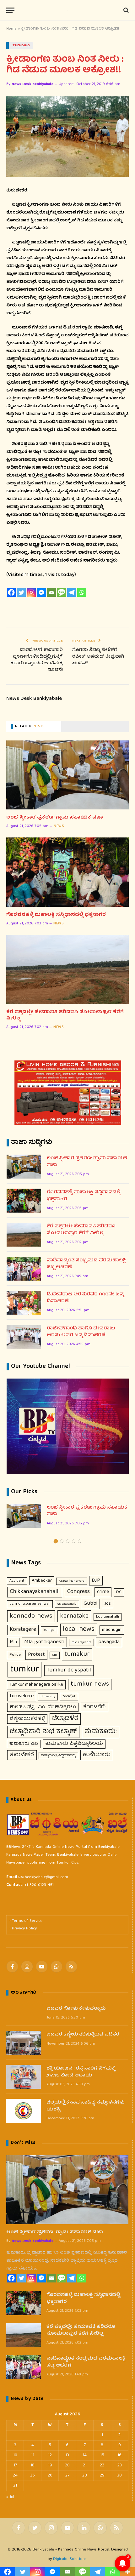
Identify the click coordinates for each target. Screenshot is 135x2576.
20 (67, 2465)
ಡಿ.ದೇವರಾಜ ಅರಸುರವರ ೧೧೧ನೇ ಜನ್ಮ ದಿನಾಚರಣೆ (85, 1298)
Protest (36, 1655)
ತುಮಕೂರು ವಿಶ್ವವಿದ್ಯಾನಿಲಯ (74, 1744)
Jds (108, 1604)
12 (50, 2455)
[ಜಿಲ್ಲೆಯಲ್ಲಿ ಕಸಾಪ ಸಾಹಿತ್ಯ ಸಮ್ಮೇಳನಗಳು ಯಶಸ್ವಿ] (24, 2111)
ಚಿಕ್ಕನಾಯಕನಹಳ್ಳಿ (27, 1719)
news (59, 826)
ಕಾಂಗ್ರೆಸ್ (69, 1696)
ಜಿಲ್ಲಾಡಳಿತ (65, 1719)
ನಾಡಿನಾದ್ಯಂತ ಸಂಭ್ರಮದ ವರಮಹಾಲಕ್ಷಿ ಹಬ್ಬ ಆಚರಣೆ (86, 1264)
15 (102, 2455)
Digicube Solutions (70, 2559)
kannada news (31, 1616)
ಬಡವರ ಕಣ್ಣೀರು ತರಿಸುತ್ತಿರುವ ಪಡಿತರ (83, 2035)
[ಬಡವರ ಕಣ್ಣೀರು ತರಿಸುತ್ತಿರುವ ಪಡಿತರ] (24, 2043)
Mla (13, 1642)
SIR (55, 1655)
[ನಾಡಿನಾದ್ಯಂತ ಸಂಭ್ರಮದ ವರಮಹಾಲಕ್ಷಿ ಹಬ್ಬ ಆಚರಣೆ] (24, 1269)
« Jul (10, 2497)
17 (15, 2465)
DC (119, 1592)
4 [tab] (74, 1541)
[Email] (51, 592)
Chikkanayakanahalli (35, 1592)
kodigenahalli (108, 1617)
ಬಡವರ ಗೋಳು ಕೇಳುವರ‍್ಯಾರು (76, 2009)
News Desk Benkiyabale (32, 84)
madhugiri (112, 1630)
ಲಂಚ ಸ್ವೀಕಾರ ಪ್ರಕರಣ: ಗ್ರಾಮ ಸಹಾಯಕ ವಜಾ (55, 818)
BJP (96, 1581)
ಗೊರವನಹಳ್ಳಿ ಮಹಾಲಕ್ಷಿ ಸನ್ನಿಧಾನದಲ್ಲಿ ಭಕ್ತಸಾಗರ (56, 915)
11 (33, 2455)
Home (11, 29)
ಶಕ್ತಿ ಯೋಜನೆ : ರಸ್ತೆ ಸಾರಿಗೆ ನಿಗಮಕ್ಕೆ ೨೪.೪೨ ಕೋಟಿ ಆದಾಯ (81, 2072)
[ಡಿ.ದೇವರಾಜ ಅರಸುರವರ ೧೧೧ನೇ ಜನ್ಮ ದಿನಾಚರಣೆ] (24, 1303)
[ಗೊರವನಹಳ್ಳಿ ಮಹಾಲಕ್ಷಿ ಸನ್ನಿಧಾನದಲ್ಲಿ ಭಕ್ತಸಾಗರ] (67, 872)
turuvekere (22, 1696)
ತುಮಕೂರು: (101, 1732)
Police (15, 1655)
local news (79, 1630)
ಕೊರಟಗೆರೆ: (94, 1707)
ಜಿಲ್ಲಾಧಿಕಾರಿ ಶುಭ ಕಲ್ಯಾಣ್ (43, 1732)
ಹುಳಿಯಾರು (97, 1755)
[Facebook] (11, 592)
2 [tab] (62, 1541)
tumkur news (90, 1684)
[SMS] (62, 592)
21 (85, 2465)
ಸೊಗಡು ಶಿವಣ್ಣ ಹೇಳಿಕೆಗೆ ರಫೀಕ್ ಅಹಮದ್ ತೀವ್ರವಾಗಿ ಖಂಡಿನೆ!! (98, 657)
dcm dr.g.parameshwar (30, 1604)
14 (85, 2455)
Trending (21, 46)
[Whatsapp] (82, 592)
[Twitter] (21, 592)
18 (32, 2465)
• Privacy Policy (23, 1929)
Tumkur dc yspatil (69, 1670)
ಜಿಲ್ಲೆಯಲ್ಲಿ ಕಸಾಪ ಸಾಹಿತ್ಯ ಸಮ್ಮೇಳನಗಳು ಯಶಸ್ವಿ (86, 2106)
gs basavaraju (67, 1604)
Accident (17, 1581)
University (48, 1696)
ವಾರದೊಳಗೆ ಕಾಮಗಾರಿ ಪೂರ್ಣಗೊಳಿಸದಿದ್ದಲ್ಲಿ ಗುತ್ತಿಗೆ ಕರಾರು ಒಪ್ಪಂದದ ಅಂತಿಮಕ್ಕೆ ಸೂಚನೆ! (37, 660)
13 (67, 2455)
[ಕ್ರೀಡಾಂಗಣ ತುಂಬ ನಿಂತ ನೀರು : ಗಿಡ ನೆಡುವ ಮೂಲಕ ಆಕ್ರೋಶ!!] (67, 137)
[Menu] (10, 10)
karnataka (74, 1616)
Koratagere (23, 1630)
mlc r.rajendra (81, 1642)
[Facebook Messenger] (41, 592)
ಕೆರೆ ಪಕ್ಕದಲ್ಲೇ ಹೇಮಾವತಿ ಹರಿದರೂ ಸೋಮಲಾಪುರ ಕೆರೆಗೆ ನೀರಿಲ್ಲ (65, 1016)
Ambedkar (42, 1581)
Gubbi (90, 1604)
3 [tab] (68, 1541)
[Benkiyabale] (67, 10)
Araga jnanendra (72, 1581)
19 (50, 2465)
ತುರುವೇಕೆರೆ (22, 1755)
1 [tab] (56, 1541)
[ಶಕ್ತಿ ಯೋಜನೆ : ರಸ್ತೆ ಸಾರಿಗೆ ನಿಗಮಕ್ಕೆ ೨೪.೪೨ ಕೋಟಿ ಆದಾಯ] (24, 2077)
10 (15, 2455)
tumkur (24, 1670)
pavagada (109, 1642)
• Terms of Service (26, 1921)
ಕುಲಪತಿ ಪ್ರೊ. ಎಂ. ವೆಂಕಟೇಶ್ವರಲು (43, 1707)
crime (103, 1592)
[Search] (125, 10)
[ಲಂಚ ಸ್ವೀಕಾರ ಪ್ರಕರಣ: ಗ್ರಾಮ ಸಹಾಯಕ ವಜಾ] (67, 775)
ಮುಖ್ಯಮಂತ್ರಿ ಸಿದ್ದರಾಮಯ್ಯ (58, 1756)
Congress (78, 1592)
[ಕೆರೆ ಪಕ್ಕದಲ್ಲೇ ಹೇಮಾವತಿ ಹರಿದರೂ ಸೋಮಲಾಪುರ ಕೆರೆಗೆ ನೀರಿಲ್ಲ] (67, 969)
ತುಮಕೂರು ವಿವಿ (24, 1744)
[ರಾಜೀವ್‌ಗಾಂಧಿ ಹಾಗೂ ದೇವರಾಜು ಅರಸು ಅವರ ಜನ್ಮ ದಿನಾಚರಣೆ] (24, 1337)
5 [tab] (80, 1541)
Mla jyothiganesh (44, 1642)
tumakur (77, 1654)
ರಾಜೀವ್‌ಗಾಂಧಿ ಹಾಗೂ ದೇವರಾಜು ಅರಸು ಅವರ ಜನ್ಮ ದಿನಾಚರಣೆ (81, 1332)
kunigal (49, 1630)
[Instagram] (31, 592)
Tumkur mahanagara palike (36, 1685)
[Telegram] (72, 592)
